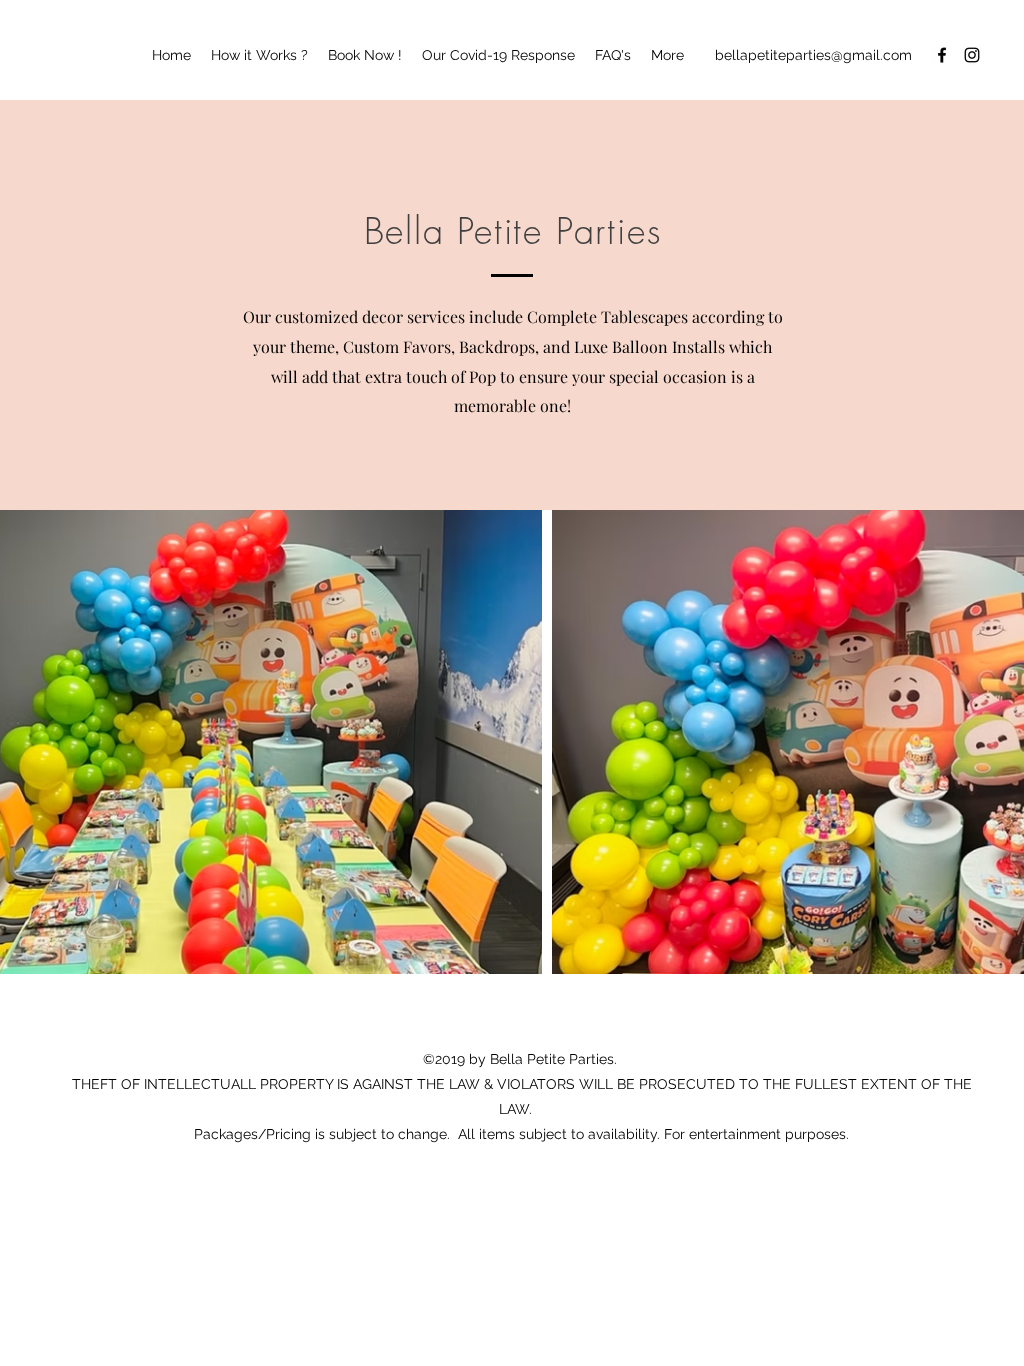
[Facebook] (942, 55)
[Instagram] (972, 55)
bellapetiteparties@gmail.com (813, 55)
